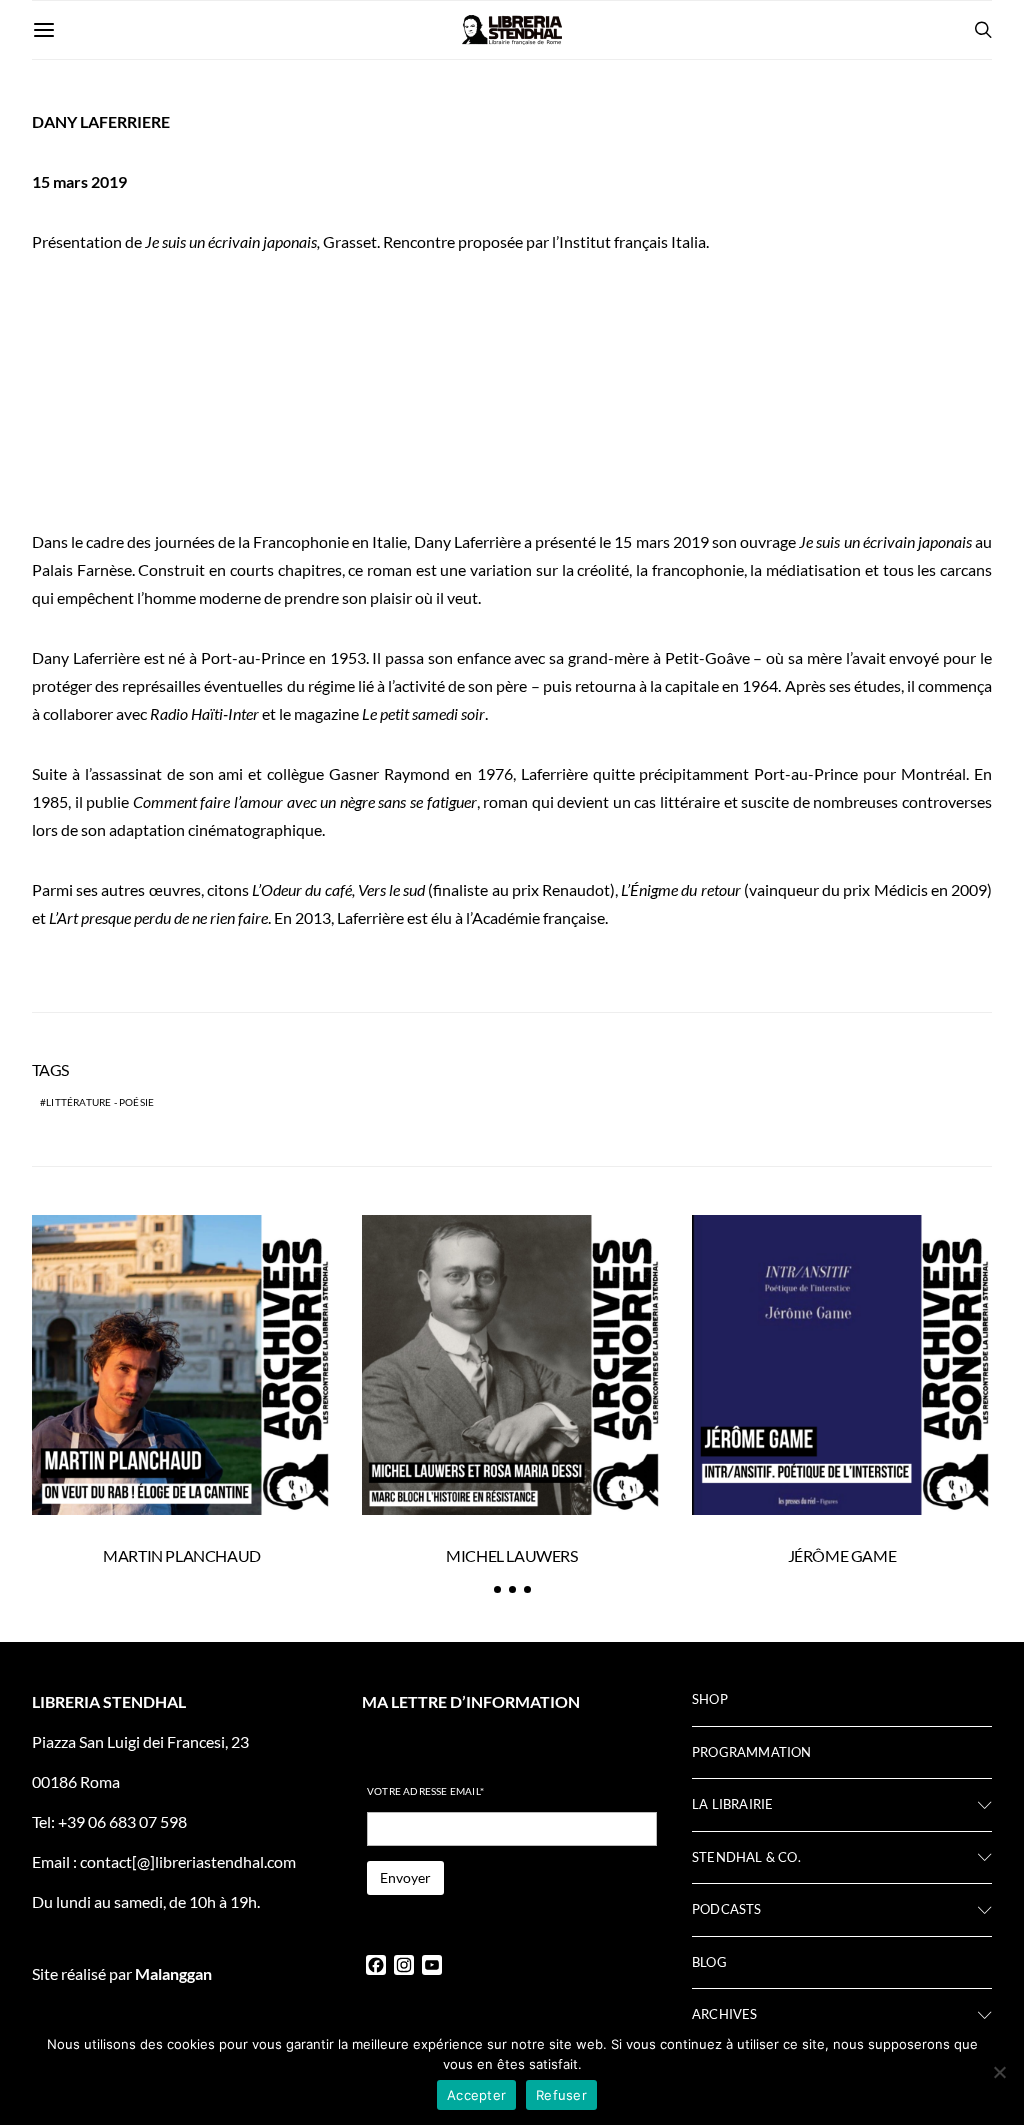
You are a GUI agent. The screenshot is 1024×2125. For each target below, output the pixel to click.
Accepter (476, 2095)
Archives (725, 2014)
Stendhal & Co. (746, 1857)
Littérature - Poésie (100, 1102)
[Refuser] (999, 2072)
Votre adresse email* (425, 1791)
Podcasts (727, 1909)
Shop (710, 1699)
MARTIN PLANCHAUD (182, 1555)
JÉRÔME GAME (842, 1555)
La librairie (732, 1804)
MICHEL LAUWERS (511, 1555)
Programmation (752, 1752)
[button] (497, 1589)
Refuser (561, 2095)
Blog (709, 1962)
